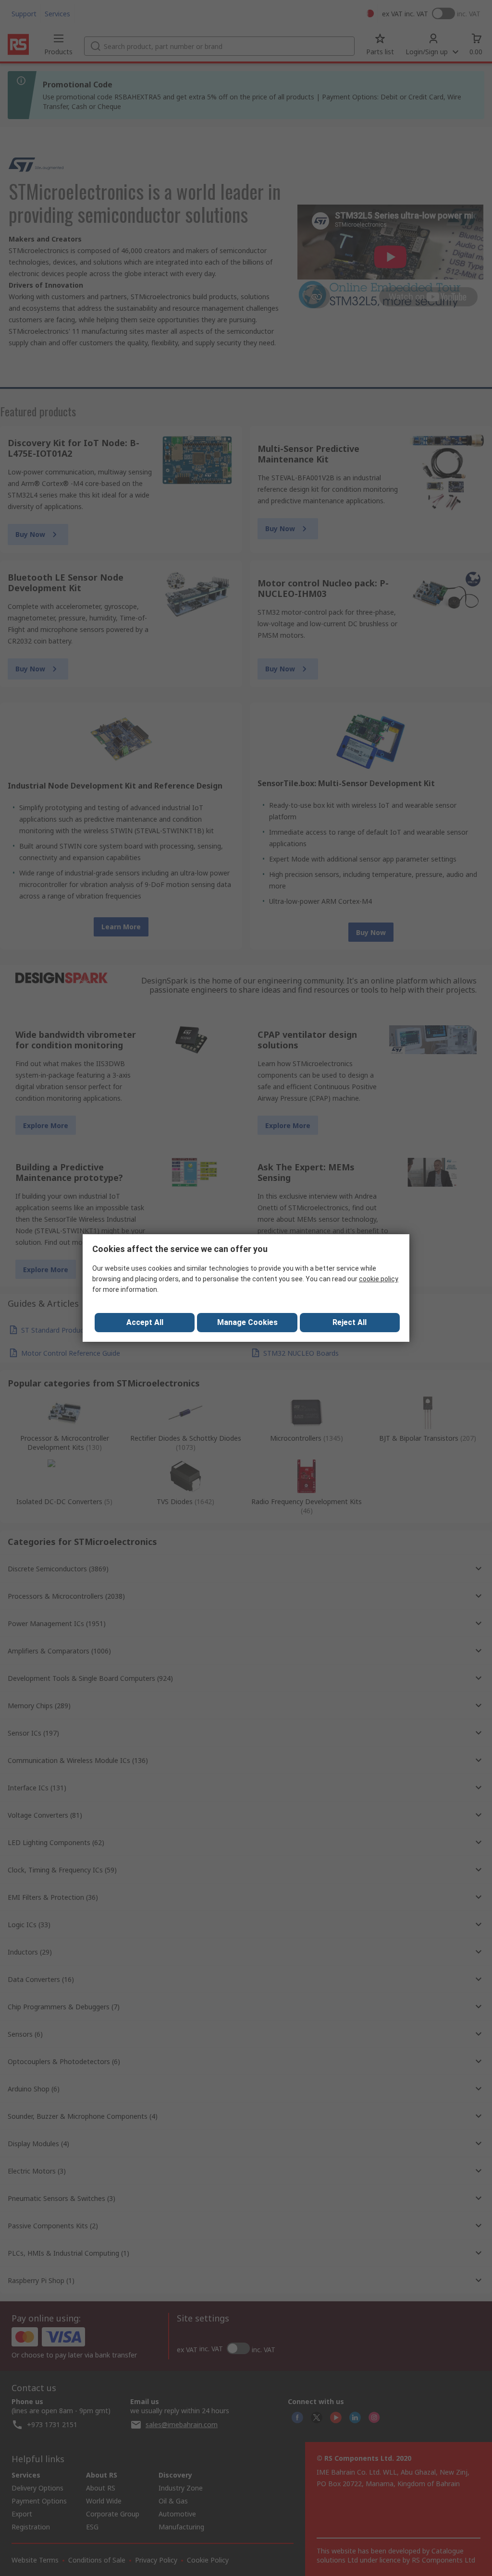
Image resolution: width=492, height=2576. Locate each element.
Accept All (145, 1322)
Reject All (350, 1322)
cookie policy (379, 1279)
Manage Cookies (247, 1322)
